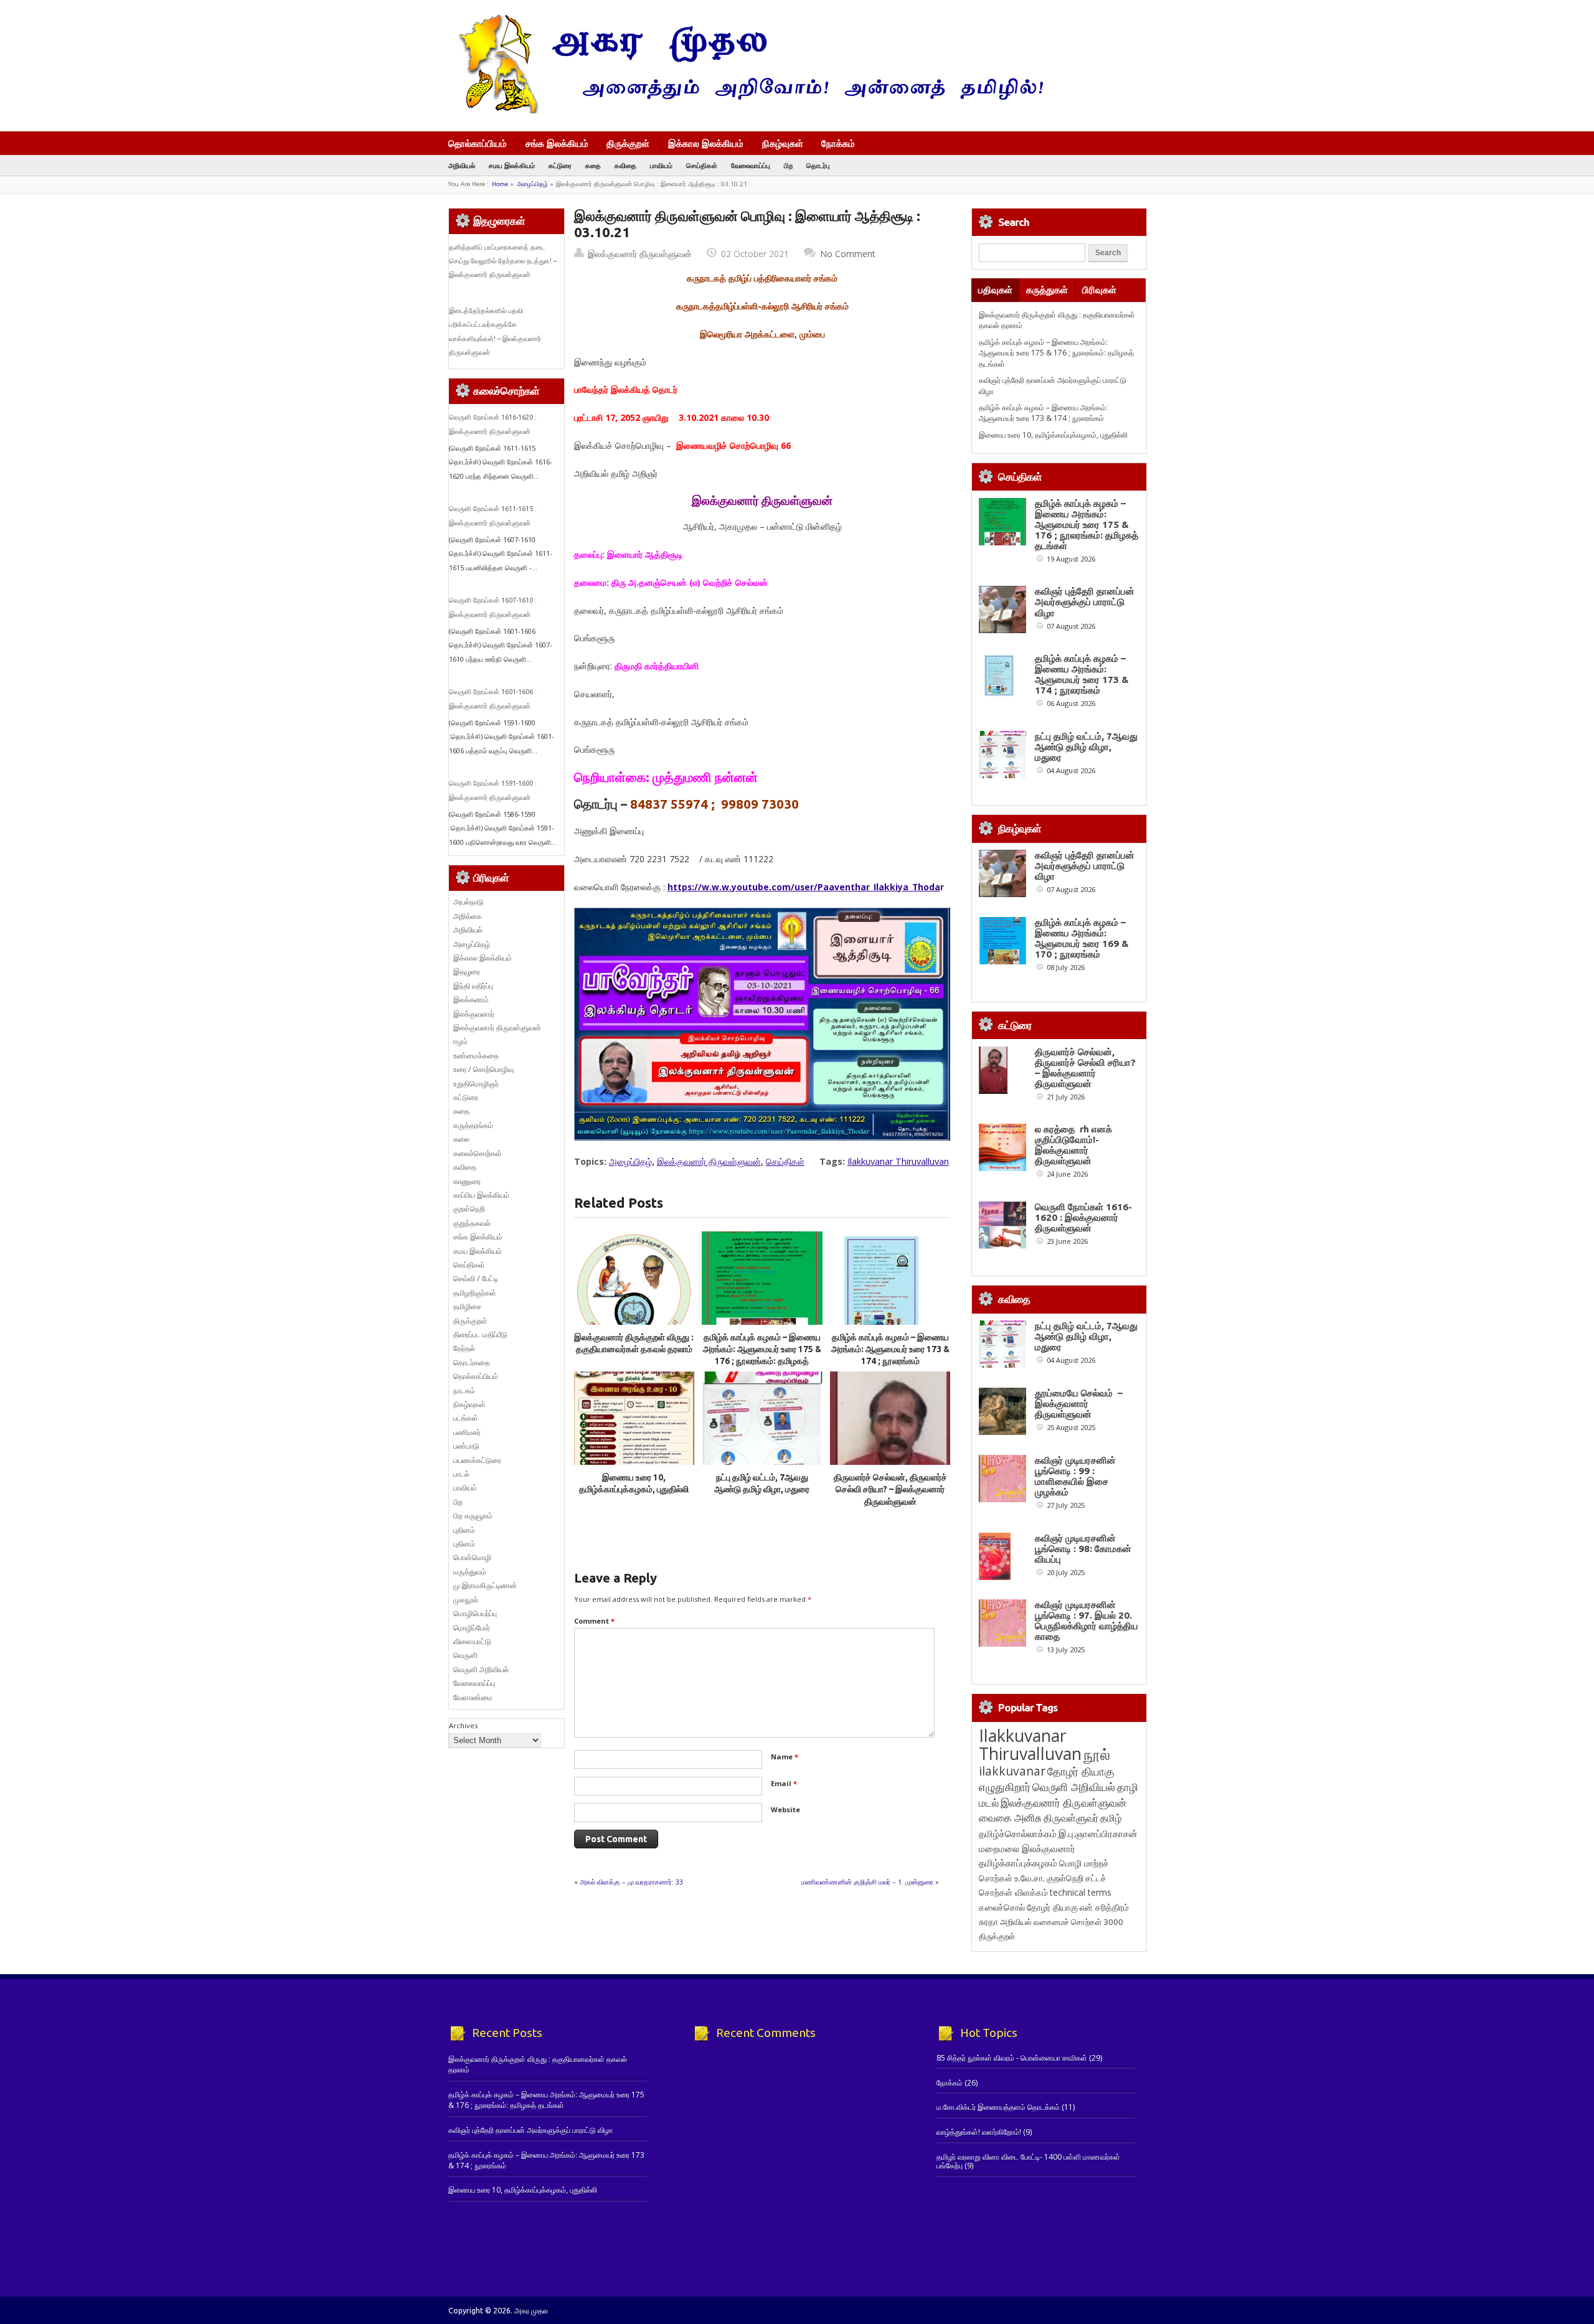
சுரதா (988, 1922)
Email (784, 1783)
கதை (593, 165)
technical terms (1081, 1892)
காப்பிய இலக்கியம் (481, 1195)
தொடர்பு (818, 165)
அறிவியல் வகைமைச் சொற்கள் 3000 (1062, 1922)
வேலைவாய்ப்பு (751, 165)
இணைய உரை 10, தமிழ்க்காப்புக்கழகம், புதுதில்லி (1053, 435)
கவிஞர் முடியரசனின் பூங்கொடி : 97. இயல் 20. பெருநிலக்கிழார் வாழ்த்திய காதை (1087, 1621)
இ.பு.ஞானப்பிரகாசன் (1098, 1833)
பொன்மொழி (472, 1557)
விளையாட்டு (472, 1641)
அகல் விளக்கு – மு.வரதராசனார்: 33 (631, 1882)
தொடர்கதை (472, 1362)
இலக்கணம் (471, 1000)
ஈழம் (460, 1041)
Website (785, 1809)
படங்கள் (466, 1418)
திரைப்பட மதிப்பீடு (480, 1334)
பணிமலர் (467, 1432)
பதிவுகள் (995, 290)
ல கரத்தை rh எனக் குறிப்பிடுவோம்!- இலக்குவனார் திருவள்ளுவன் (1073, 1145)
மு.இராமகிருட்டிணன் (485, 1585)
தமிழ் (1111, 1818)
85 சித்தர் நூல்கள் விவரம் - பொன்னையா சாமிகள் (1012, 2058)
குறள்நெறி (469, 1209)
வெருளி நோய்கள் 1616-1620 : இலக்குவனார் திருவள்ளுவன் (1083, 1217)
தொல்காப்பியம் (478, 143)
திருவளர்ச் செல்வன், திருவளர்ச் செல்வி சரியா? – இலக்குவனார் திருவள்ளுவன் (890, 1489)
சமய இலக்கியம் (512, 165)
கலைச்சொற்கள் (478, 1153)
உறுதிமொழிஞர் (476, 1084)
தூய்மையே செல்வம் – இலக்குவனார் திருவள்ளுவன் (1079, 1404)
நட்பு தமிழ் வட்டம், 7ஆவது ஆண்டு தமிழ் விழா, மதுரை (1086, 747)
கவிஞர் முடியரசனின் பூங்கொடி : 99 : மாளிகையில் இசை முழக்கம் (1075, 1476)
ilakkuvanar (1012, 1771)
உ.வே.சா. (1030, 1878)
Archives (463, 1725)
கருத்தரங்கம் (473, 1125)
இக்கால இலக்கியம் (706, 143)
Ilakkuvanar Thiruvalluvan (898, 1161)
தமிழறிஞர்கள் (475, 1293)
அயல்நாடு (469, 902)
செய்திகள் (702, 165)
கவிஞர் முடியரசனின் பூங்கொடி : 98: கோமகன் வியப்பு (1083, 1549)
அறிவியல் (462, 165)
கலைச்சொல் (1002, 1907)
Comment (594, 1621)
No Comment (848, 254)
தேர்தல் (464, 1348)
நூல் (1097, 1754)
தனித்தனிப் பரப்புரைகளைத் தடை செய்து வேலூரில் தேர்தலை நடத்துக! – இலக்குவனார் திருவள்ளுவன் (503, 261)
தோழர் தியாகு (1052, 1907)
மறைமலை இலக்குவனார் (1027, 1848)
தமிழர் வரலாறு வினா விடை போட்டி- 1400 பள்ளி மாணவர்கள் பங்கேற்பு (1028, 2161)
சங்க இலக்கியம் (557, 143)
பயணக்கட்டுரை (477, 1460)
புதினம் (464, 1530)
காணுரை (467, 1181)
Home (500, 184)
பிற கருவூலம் (473, 1516)
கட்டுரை (560, 165)
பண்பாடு (466, 1446)
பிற (788, 165)
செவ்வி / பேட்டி (476, 1278)
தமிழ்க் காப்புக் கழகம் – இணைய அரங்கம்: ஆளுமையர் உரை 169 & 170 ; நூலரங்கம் (1082, 938)
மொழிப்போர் (472, 1628)
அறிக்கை (468, 916)
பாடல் (461, 1474)
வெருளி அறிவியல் (481, 1669)
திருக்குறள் (628, 143)
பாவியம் (661, 165)
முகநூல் (466, 1600)
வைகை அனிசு (1010, 1818)
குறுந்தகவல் (472, 1223)
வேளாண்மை (473, 1697)
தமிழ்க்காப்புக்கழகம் (1018, 1863)
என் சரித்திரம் (1104, 1907)
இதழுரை (467, 971)
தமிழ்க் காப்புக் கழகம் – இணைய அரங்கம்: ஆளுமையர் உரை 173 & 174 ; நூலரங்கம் (890, 1349)
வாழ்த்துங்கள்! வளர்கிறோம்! (979, 2132)
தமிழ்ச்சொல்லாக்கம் (1018, 1833)
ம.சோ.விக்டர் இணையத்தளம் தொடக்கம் (998, 2107)
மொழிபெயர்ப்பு (475, 1613)
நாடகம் (464, 1390)
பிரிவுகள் (1099, 290)
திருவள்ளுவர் (1071, 1818)
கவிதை (625, 165)
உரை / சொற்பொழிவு (483, 1069)
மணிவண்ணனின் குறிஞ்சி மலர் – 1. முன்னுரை (867, 1882)
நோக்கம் (838, 144)
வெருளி (465, 1655)
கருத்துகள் (1047, 290)
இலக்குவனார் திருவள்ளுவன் (640, 254)
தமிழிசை (467, 1306)
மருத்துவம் (470, 1572)
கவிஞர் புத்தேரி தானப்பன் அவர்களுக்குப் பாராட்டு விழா (1085, 602)
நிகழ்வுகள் (783, 143)
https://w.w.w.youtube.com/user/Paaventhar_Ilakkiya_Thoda (804, 887)
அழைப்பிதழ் (532, 184)
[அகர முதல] (746, 111)
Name (785, 1757)
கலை (461, 1139)
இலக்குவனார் (474, 1014)
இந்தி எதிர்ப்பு (473, 986)
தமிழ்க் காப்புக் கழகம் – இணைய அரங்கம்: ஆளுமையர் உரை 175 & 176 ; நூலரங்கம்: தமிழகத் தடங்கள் (1056, 353)
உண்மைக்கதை (476, 1056)
